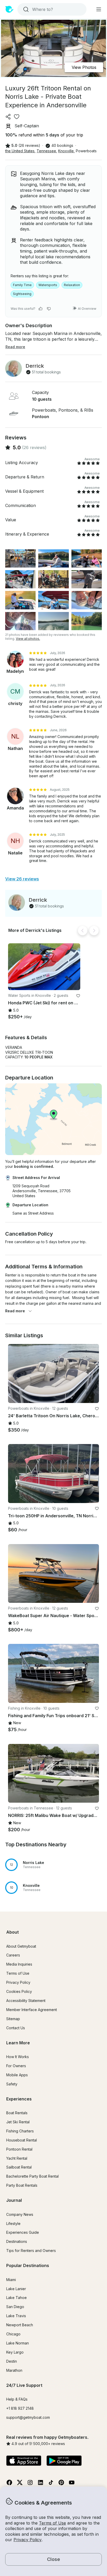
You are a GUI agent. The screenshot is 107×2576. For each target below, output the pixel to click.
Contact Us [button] (16, 2028)
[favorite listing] (17, 117)
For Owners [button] (16, 2066)
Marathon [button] (14, 2370)
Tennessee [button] (46, 151)
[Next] (94, 931)
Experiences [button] (19, 2099)
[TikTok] (51, 2484)
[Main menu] (99, 9)
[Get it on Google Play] (64, 2461)
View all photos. (28, 639)
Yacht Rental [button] (17, 2158)
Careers (13, 1955)
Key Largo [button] (15, 2352)
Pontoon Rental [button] (19, 2149)
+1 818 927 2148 (20, 2408)
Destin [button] (12, 2361)
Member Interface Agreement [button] (32, 2010)
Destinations (17, 2241)
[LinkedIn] (41, 2484)
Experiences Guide (23, 2232)
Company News (20, 2214)
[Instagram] (30, 2484)
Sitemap (13, 2019)
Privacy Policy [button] (28, 2540)
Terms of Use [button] (52, 2523)
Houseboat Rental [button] (22, 2140)
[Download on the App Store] (24, 2461)
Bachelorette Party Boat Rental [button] (32, 2176)
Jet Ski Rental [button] (18, 2122)
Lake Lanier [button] (16, 2289)
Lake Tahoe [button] (16, 2298)
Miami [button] (11, 2280)
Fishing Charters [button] (20, 2131)
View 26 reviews (22, 879)
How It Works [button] (18, 2057)
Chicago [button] (13, 2334)
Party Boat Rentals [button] (22, 2185)
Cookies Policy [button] (19, 1991)
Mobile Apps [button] (17, 2075)
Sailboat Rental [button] (19, 2167)
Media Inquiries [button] (19, 1964)
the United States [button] (20, 151)
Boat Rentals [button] (17, 2113)
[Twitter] (20, 2484)
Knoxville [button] (66, 151)
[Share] (8, 117)
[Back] (83, 931)
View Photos (84, 67)
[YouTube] (72, 2484)
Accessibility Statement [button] (26, 2001)
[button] (44, 967)
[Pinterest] (61, 2484)
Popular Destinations (28, 2265)
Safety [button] (12, 2084)
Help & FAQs (17, 2399)
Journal (14, 2200)
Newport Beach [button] (20, 2325)
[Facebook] (9, 2484)
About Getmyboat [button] (21, 1946)
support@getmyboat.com (28, 2417)
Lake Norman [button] (18, 2343)
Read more (15, 1311)
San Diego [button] (15, 2307)
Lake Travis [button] (16, 2316)
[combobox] (51, 9)
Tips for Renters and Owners (31, 2251)
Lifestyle (13, 2223)
